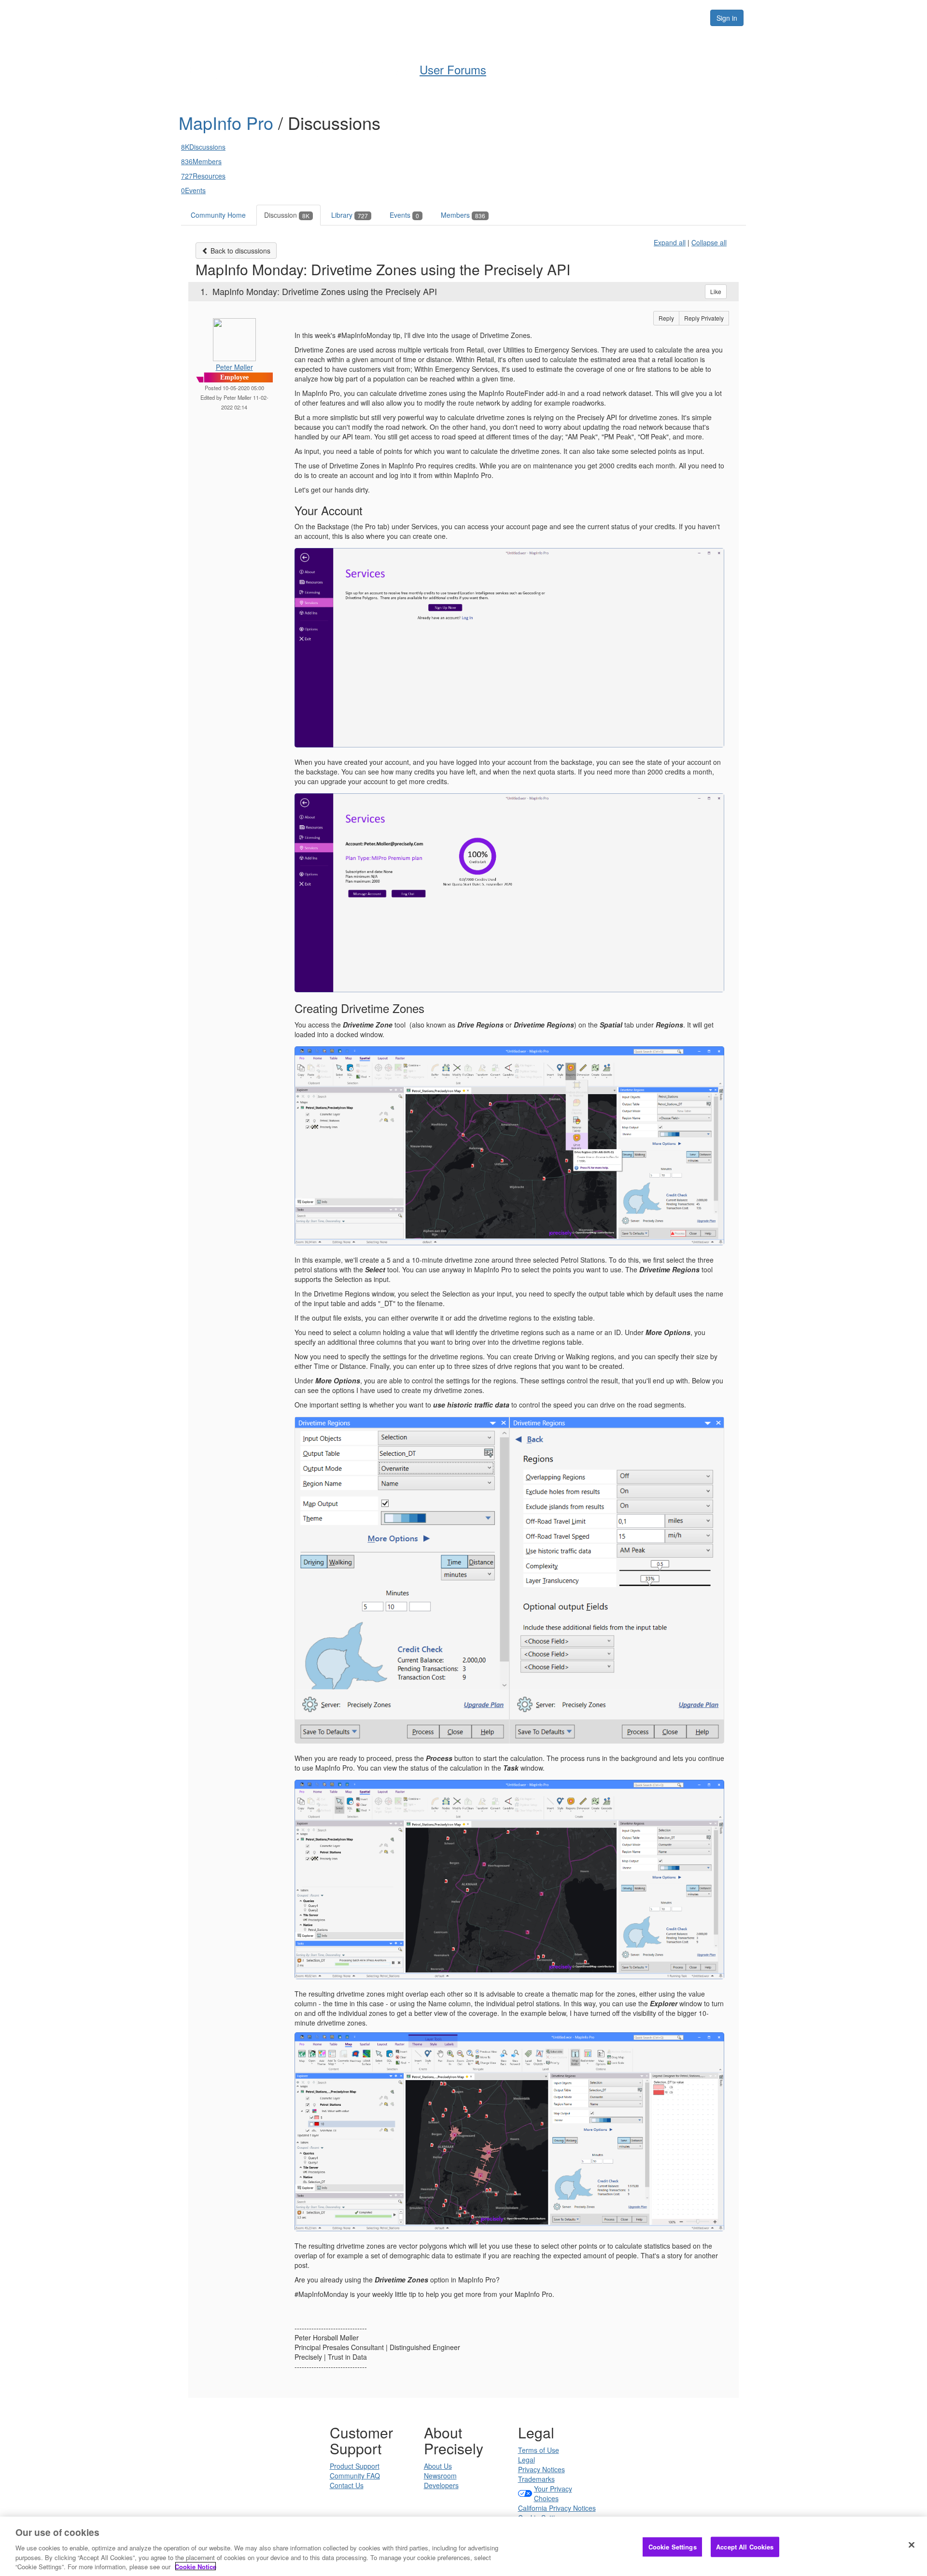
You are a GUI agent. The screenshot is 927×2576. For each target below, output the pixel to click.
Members (463, 215)
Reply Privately (704, 318)
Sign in (727, 18)
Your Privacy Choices (553, 2493)
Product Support (355, 2466)
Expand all (670, 242)
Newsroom (440, 2476)
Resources (641, 17)
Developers (441, 2485)
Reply (666, 318)
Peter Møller (234, 367)
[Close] (912, 2545)
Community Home (218, 215)
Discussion (287, 215)
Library (350, 215)
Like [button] (716, 291)
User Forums (441, 17)
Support (532, 17)
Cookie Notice (196, 2566)
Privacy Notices (541, 2469)
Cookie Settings (673, 2547)
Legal (527, 2460)
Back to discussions (239, 251)
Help (490, 17)
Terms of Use (539, 2450)
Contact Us (347, 2485)
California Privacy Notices (557, 2508)
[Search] (691, 18)
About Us (438, 2466)
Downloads (584, 17)
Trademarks (536, 2479)
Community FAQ (355, 2476)
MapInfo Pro (228, 122)
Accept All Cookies (745, 2547)
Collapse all (709, 242)
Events (404, 215)
